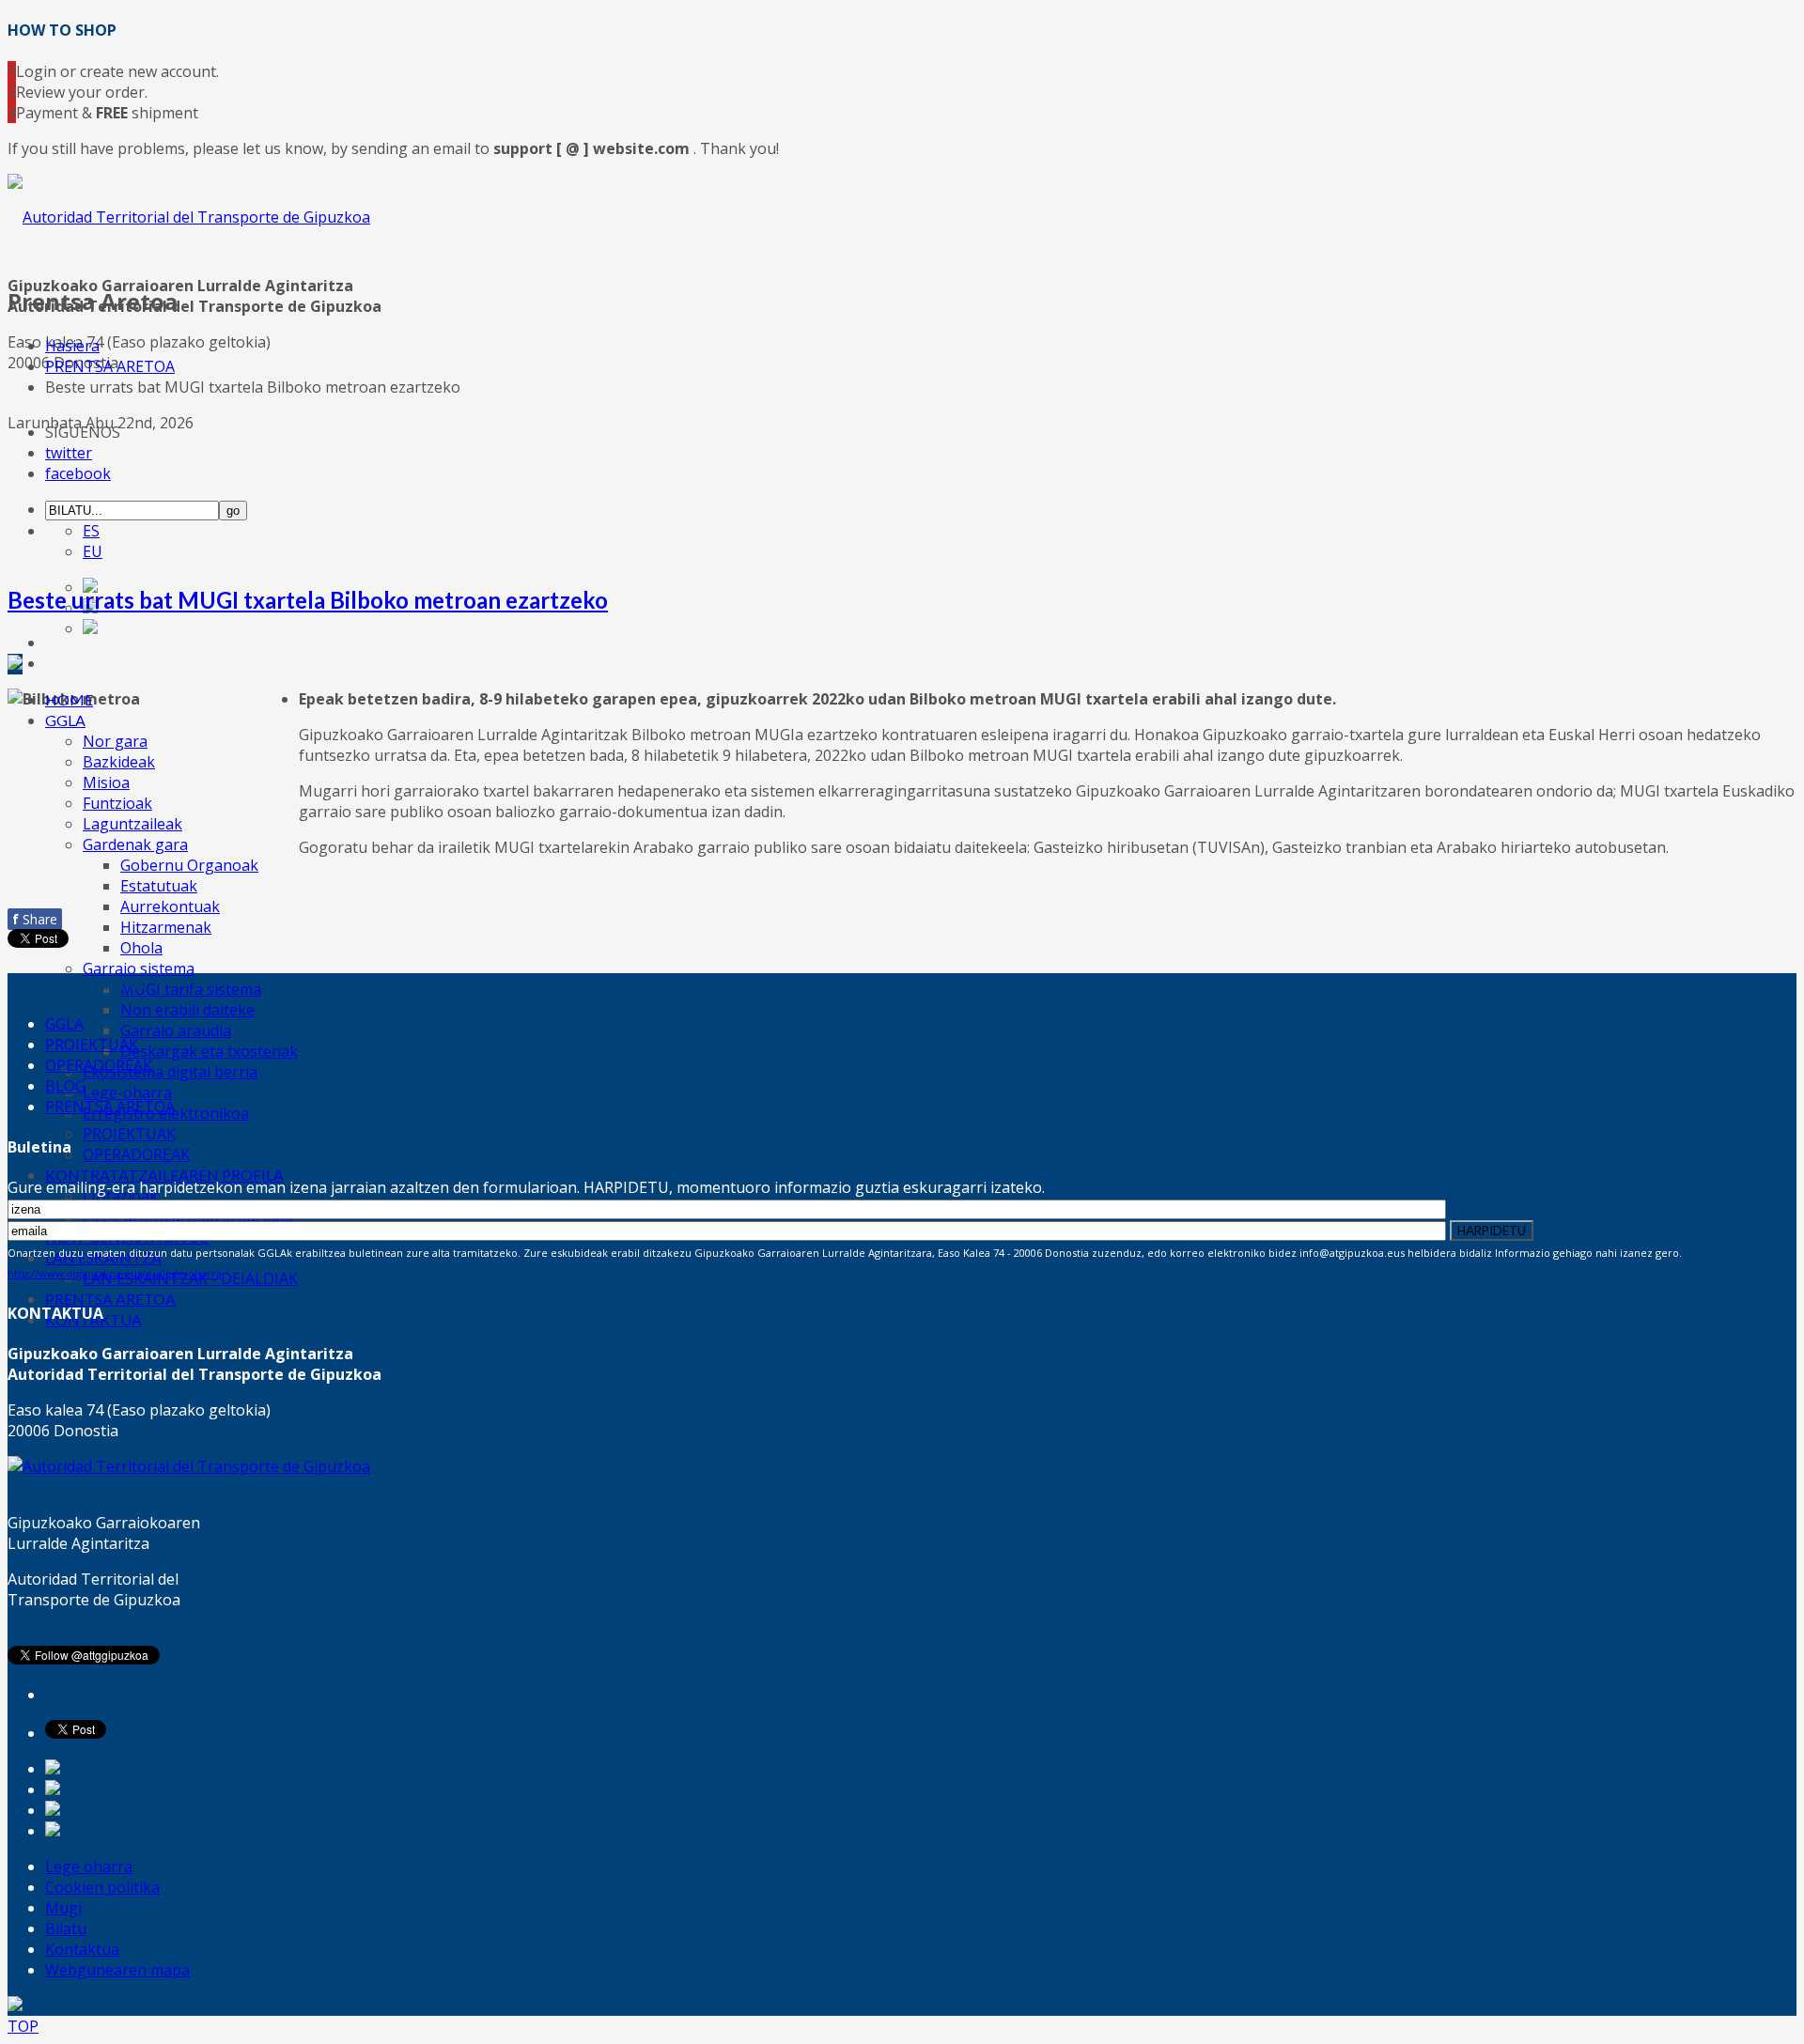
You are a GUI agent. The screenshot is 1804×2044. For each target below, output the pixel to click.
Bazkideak (119, 762)
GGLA (65, 720)
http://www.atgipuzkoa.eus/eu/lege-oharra (115, 1273)
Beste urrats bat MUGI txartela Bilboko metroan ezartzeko (308, 600)
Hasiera (72, 346)
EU (93, 551)
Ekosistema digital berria (170, 1072)
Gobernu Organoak (189, 865)
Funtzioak (117, 803)
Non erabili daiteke (187, 1010)
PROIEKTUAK (129, 1134)
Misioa (106, 782)
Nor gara (115, 741)
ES (91, 531)
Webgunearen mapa (117, 1970)
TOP (23, 2026)
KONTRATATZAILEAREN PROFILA (164, 1175)
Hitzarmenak (166, 927)
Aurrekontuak (170, 906)
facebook (78, 473)
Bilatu (66, 1928)
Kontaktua (82, 1949)
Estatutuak (159, 886)
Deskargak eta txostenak (209, 1051)
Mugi (63, 1908)
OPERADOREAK (136, 1154)
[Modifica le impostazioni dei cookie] (15, 2005)
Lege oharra (89, 1866)
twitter (69, 453)
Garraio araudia (176, 1030)
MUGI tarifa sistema (191, 989)
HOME (69, 699)
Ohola (141, 948)
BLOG (65, 1086)
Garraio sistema (139, 968)
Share (35, 919)
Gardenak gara (135, 844)
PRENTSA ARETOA (110, 1299)
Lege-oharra (127, 1092)
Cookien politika (102, 1887)
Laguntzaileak (132, 824)
